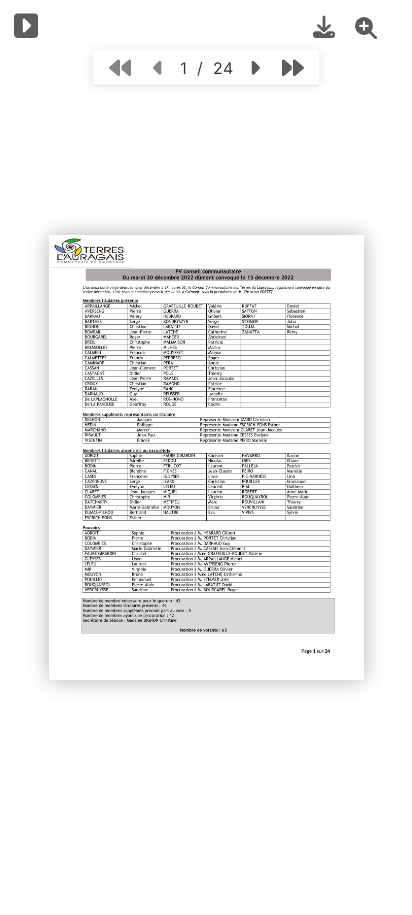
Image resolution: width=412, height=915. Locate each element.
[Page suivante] (254, 67)
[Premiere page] (120, 67)
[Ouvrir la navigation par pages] (26, 25)
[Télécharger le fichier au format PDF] (324, 27)
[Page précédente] (158, 67)
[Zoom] (366, 27)
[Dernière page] (293, 67)
